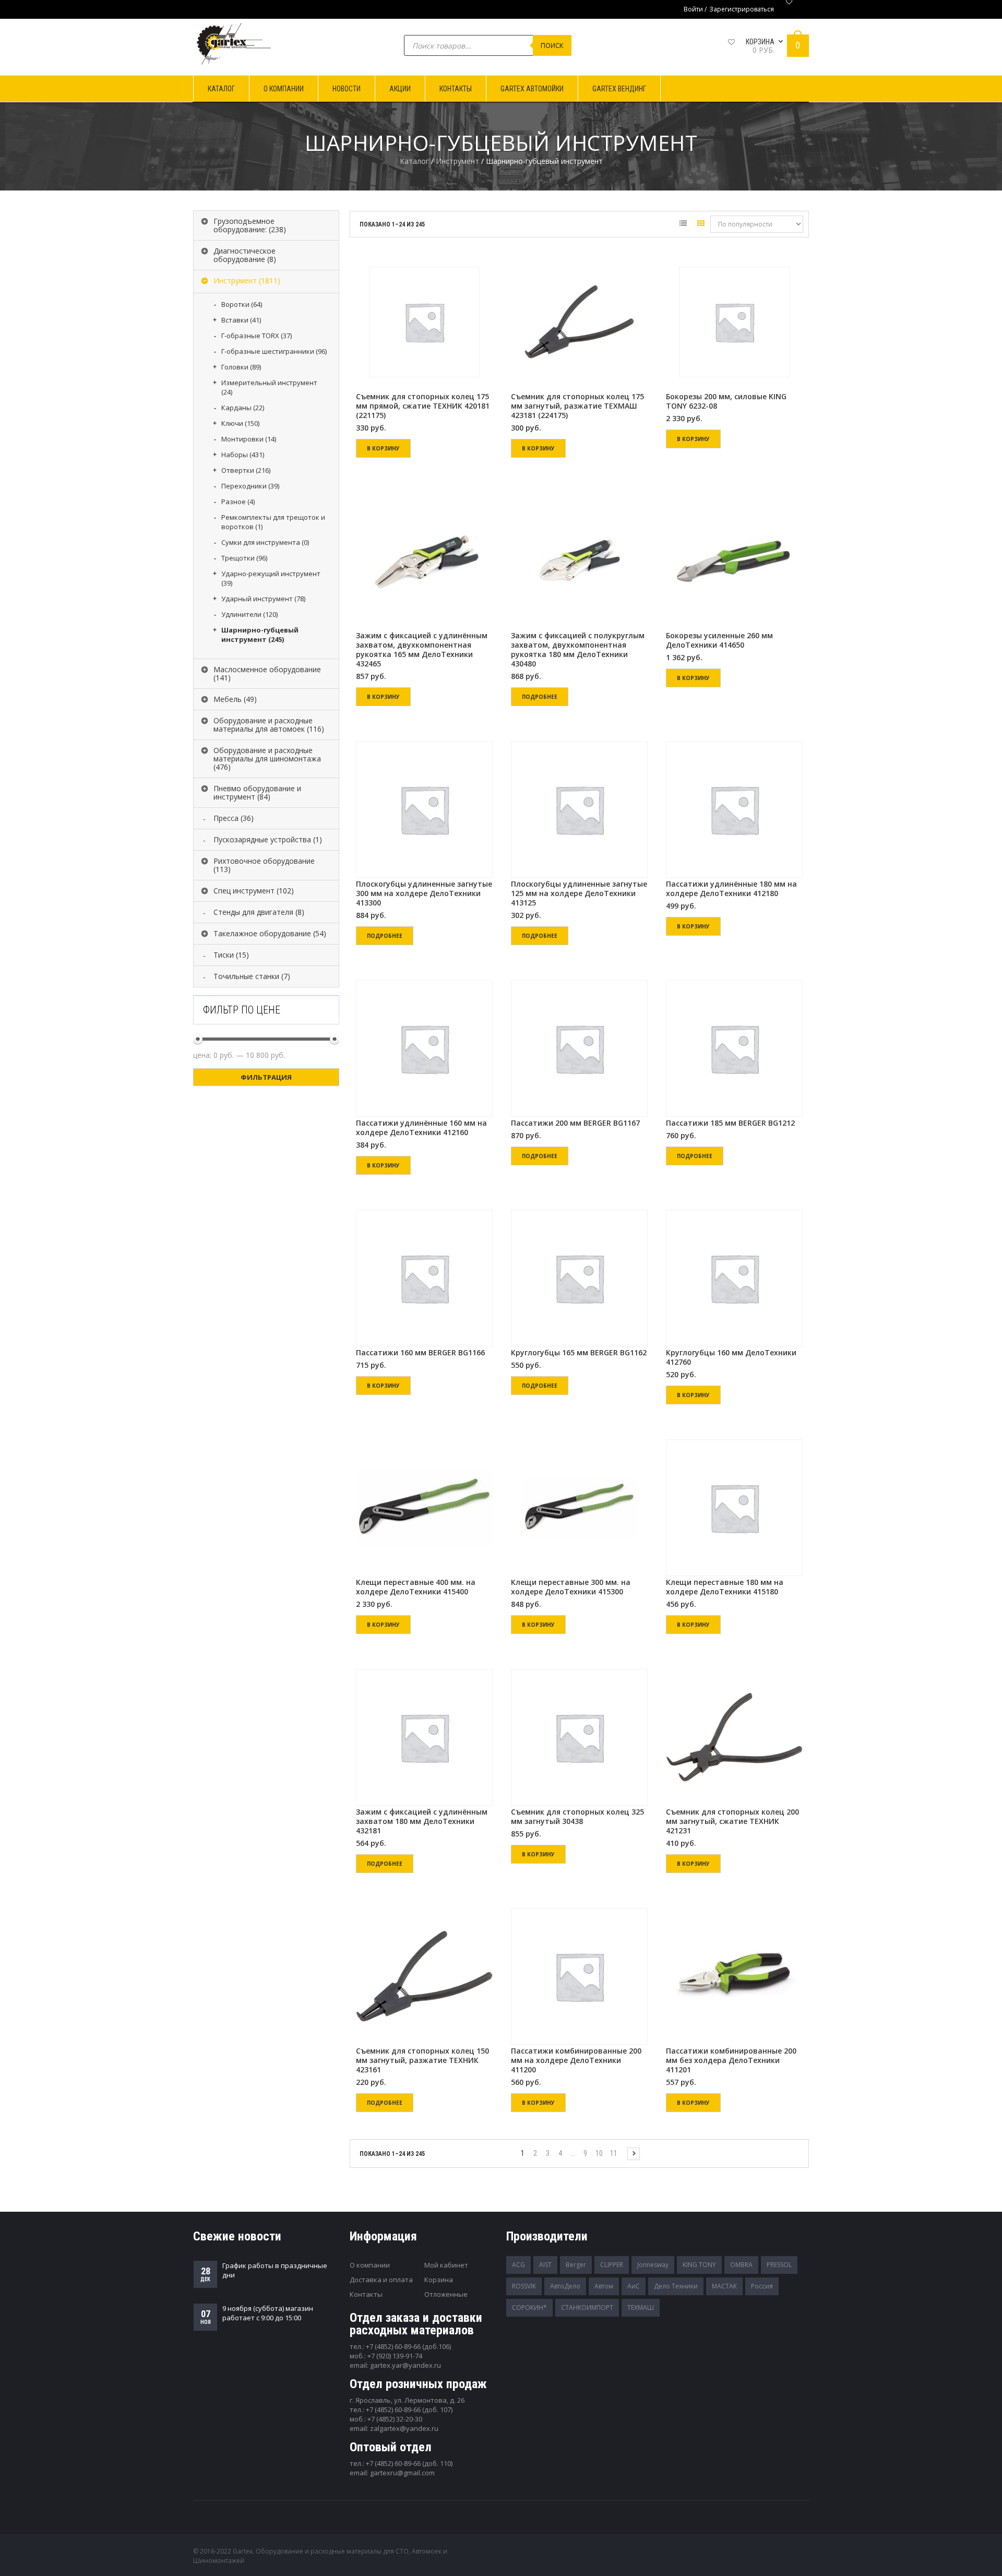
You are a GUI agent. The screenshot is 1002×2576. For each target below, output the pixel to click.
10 (599, 2153)
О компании (370, 2265)
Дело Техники (676, 2286)
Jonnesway (653, 2265)
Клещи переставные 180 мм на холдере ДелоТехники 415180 (725, 1587)
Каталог (414, 161)
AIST (545, 2265)
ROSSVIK (524, 2286)
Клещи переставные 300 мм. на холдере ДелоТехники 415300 (571, 1587)
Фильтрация (266, 1077)
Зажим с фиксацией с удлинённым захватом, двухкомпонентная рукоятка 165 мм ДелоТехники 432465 (422, 650)
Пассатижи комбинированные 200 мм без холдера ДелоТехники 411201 (731, 2060)
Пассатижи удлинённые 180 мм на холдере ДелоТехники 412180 (731, 889)
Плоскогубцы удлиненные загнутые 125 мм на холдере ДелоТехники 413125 (579, 893)
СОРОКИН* (529, 2307)
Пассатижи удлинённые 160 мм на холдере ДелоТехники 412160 (421, 1128)
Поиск (552, 45)
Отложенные (446, 2294)
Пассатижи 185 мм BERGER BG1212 (730, 1123)
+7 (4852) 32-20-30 (395, 2419)
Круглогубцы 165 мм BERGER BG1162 (579, 1353)
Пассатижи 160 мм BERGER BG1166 (420, 1353)
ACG (518, 2265)
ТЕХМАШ (641, 2307)
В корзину (383, 448)
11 (614, 2153)
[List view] (683, 225)
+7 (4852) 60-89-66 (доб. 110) (409, 2463)
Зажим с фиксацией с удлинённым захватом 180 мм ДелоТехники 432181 (422, 1821)
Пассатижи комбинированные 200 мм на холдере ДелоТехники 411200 (576, 2060)
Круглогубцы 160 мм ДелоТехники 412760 (731, 1357)
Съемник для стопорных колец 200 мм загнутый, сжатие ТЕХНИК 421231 (732, 1821)
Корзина (439, 2280)
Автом (604, 2286)
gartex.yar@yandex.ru (405, 2365)
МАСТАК (724, 2286)
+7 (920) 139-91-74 (395, 2356)
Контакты (366, 2294)
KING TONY (699, 2265)
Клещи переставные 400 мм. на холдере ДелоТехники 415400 (416, 1587)
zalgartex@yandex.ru (404, 2428)
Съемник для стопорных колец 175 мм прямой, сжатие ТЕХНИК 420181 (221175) (423, 406)
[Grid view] (701, 225)
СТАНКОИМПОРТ (587, 2307)
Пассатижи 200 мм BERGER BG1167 (575, 1123)
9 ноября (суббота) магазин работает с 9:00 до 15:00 (268, 2313)
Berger (576, 2265)
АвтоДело (565, 2286)
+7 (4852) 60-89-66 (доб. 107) (409, 2410)
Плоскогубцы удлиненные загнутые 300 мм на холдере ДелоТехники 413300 (424, 893)
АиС (634, 2286)
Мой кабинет (446, 2265)
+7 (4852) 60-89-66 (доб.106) (408, 2346)
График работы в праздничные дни (275, 2270)
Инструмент (457, 161)
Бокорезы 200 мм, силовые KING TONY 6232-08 (726, 401)
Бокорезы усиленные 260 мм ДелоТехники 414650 (719, 640)
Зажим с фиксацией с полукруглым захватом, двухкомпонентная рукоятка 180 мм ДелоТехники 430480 (578, 650)
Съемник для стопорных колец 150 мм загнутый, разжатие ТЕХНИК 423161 (422, 2060)
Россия (762, 2286)
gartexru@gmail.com (402, 2473)
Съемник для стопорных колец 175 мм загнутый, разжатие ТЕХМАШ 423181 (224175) (577, 406)
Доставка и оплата (381, 2280)
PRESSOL (779, 2265)
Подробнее (540, 697)
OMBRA (741, 2265)
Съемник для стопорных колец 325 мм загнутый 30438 (577, 1817)
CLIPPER (612, 2265)
